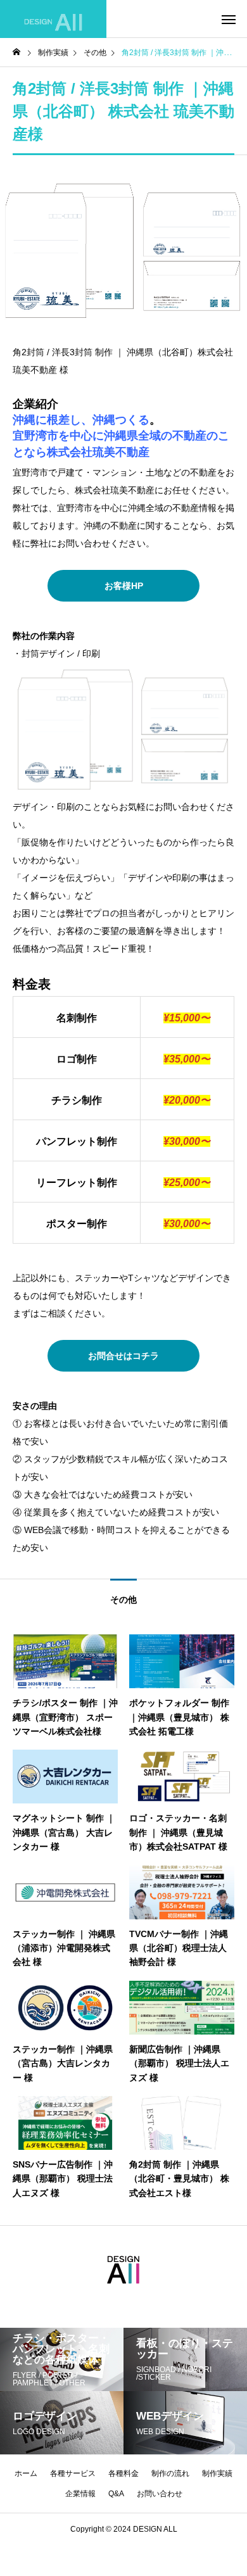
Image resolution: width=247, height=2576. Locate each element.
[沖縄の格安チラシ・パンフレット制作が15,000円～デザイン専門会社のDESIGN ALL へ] (53, 19)
